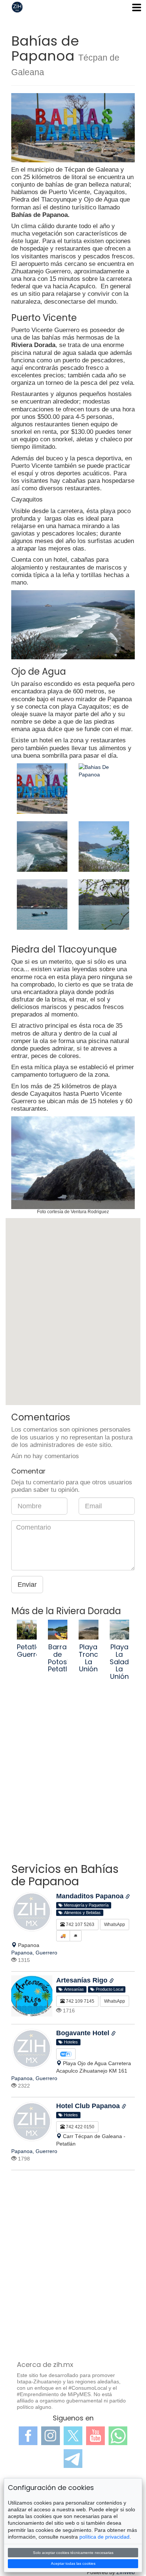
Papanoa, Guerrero (34, 1953)
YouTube (95, 2436)
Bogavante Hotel (84, 2033)
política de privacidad (104, 2537)
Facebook (28, 2436)
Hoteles (70, 2042)
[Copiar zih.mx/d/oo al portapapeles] (112, 1981)
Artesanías (73, 1989)
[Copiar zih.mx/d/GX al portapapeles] (113, 2034)
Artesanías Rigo (83, 1980)
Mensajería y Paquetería (85, 1905)
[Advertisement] (73, 1779)
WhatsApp (115, 1925)
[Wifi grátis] (66, 2054)
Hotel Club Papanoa (89, 2106)
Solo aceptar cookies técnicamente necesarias (73, 2553)
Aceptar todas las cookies (73, 2563)
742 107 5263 (80, 1925)
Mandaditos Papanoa (91, 1896)
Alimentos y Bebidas (81, 1913)
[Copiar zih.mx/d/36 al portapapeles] (124, 2107)
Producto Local (108, 1989)
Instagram (51, 2436)
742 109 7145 (80, 2001)
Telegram (73, 2459)
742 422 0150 (80, 2127)
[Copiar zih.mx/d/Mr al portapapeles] (128, 1897)
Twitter (73, 2436)
